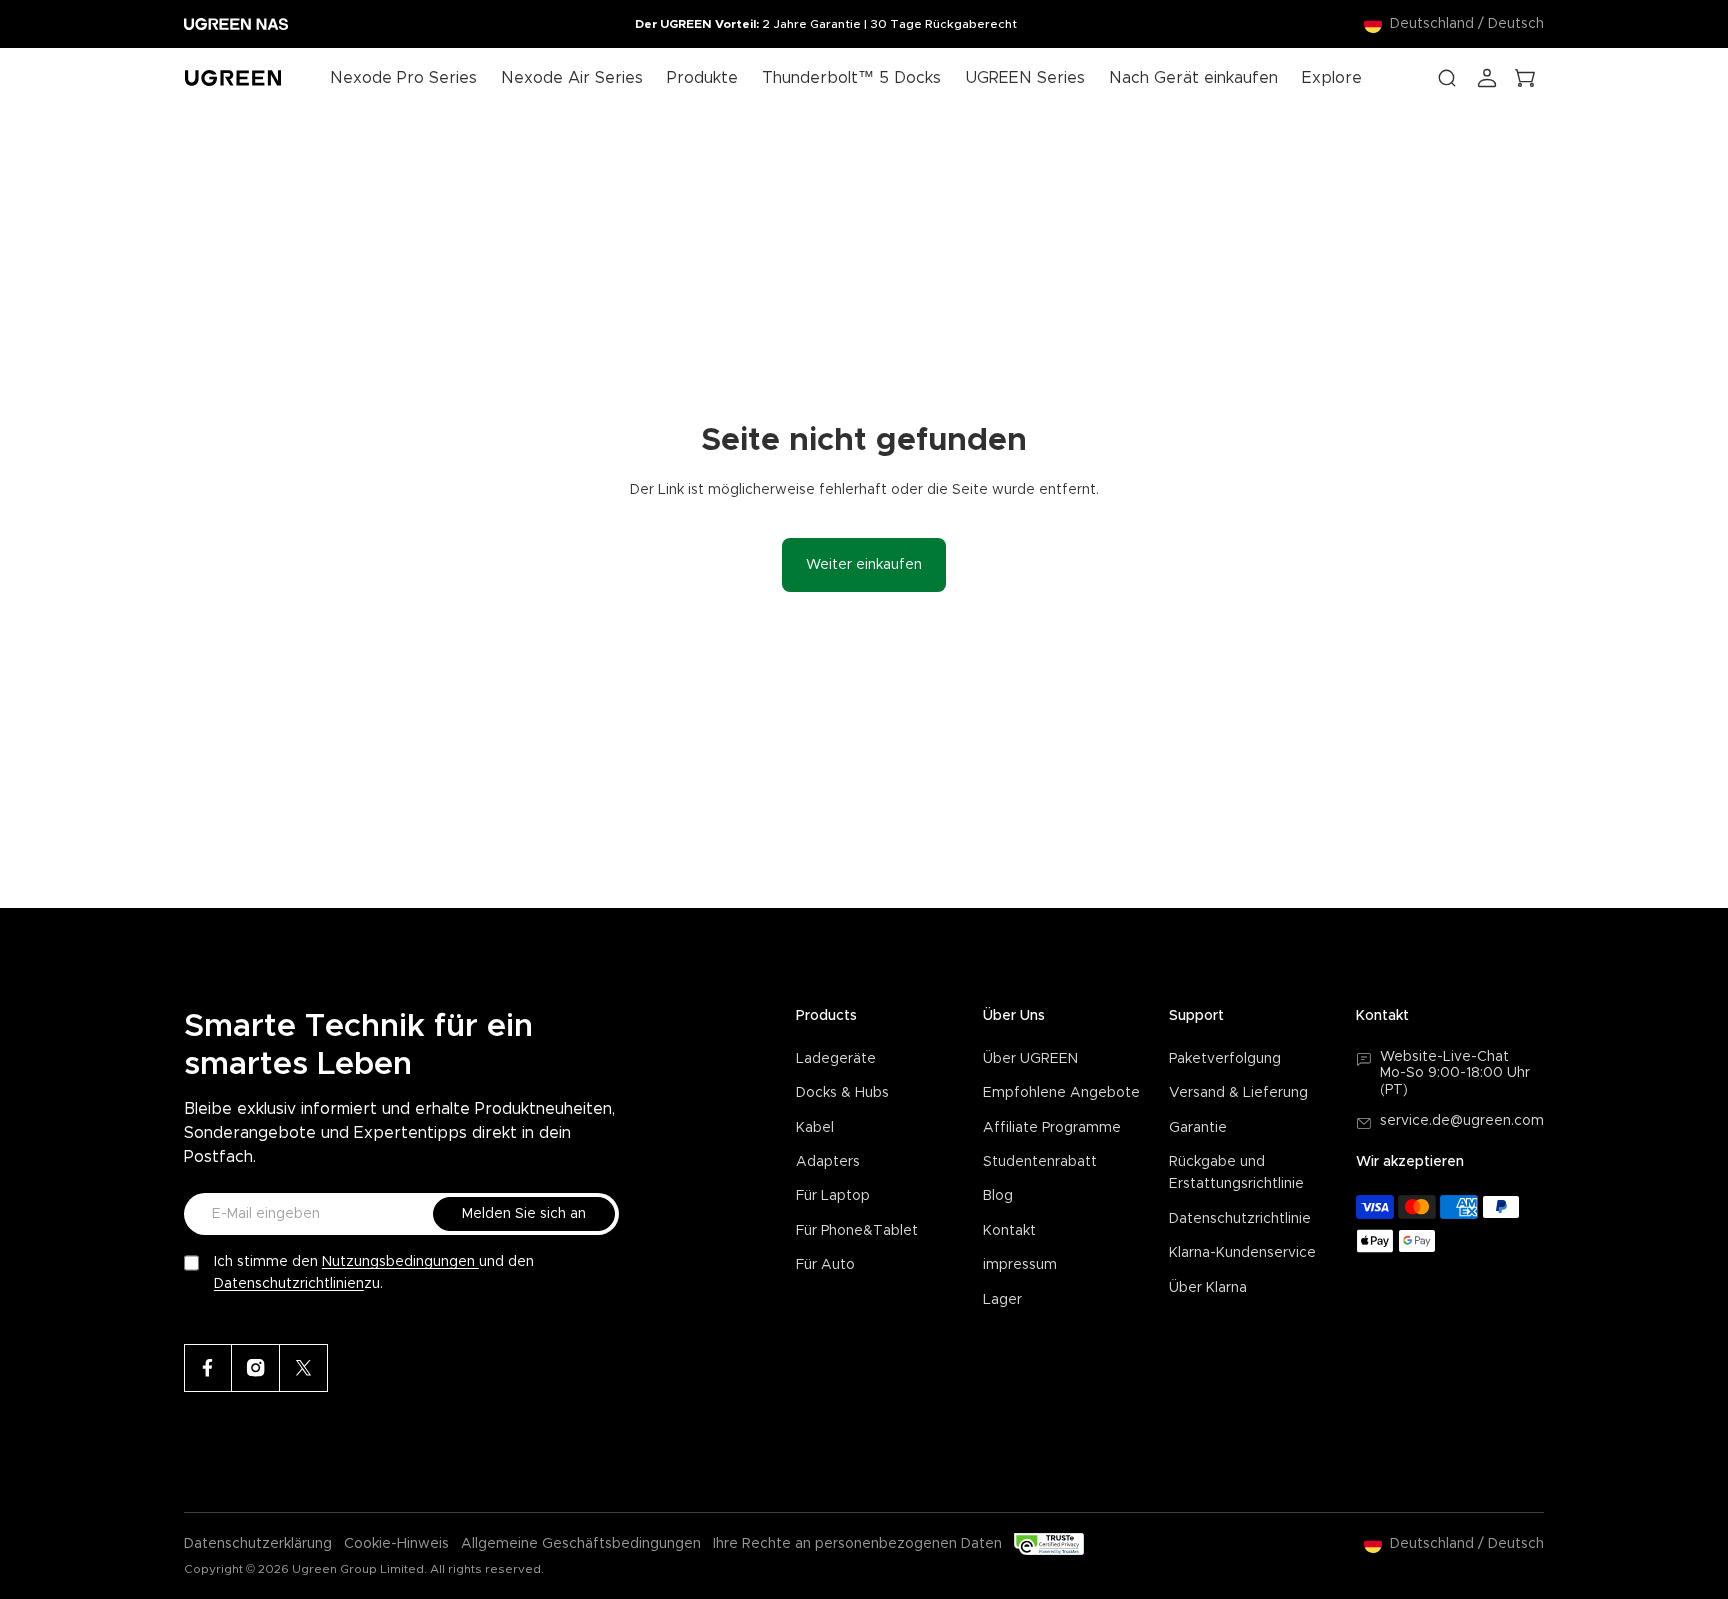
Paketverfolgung (1225, 1059)
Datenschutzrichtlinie (1240, 1219)
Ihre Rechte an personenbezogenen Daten (857, 1544)
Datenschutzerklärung (258, 1544)
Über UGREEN (1030, 1059)
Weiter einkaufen (864, 565)
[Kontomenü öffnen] (1487, 78)
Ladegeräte (836, 1059)
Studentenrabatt (1040, 1162)
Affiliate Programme (1052, 1128)
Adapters (828, 1162)
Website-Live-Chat (1444, 1057)
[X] (304, 1368)
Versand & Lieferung (1238, 1093)
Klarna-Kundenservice (1242, 1253)
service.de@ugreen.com (1462, 1121)
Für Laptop (833, 1196)
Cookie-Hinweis (396, 1544)
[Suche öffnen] (1447, 78)
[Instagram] (256, 1368)
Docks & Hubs (842, 1093)
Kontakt (1009, 1231)
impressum (1020, 1265)
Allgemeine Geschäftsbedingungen (581, 1544)
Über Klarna (1208, 1288)
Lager (1002, 1300)
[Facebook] (208, 1368)
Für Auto (825, 1265)
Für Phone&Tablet (857, 1231)
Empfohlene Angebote (1061, 1093)
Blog (998, 1196)
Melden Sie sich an (524, 1214)
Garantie (1198, 1128)
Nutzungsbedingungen (400, 1262)
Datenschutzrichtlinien (289, 1284)
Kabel (815, 1128)
